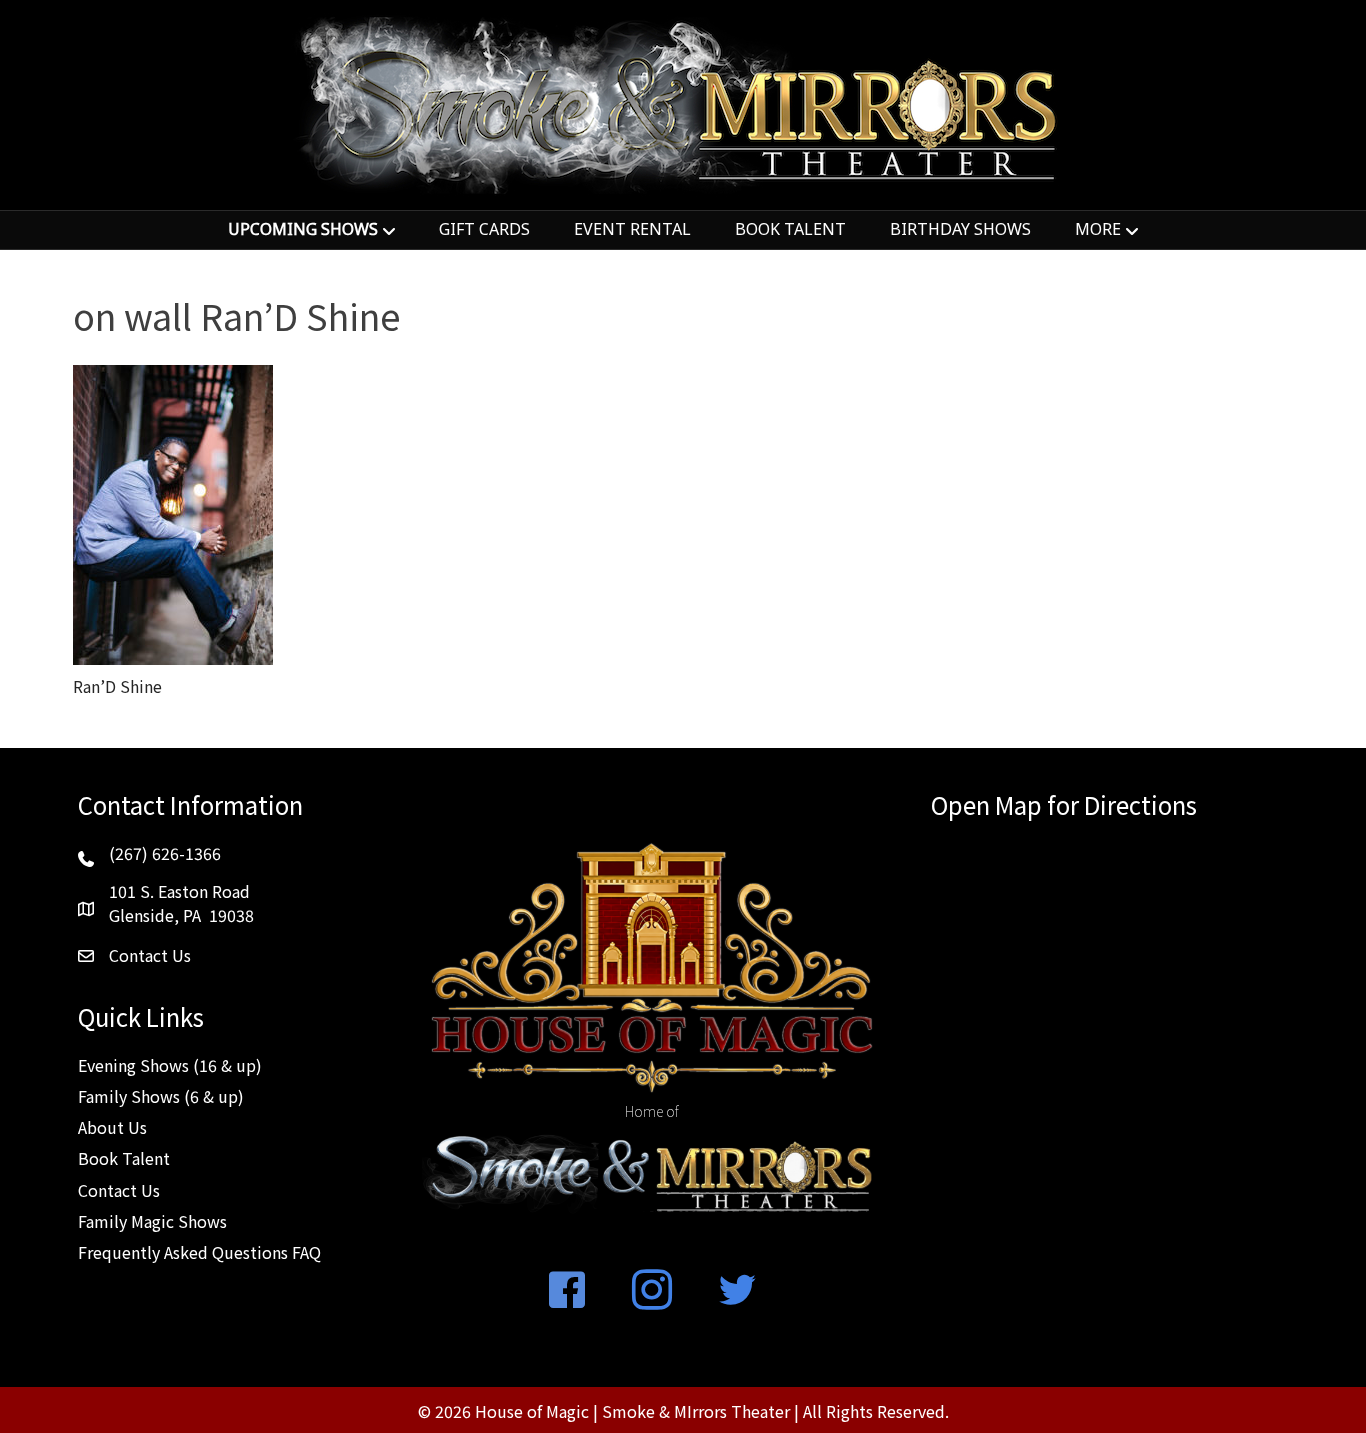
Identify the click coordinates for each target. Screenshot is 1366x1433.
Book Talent (124, 1158)
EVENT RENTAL (632, 229)
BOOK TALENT (790, 229)
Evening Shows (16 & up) (170, 1065)
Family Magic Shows (152, 1221)
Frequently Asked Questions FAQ (199, 1252)
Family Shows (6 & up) (161, 1096)
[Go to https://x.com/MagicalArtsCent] (737, 1291)
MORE (1098, 229)
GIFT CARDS (484, 229)
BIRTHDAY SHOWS (960, 229)
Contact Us (119, 1190)
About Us (112, 1127)
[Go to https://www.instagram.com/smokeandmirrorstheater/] (652, 1291)
